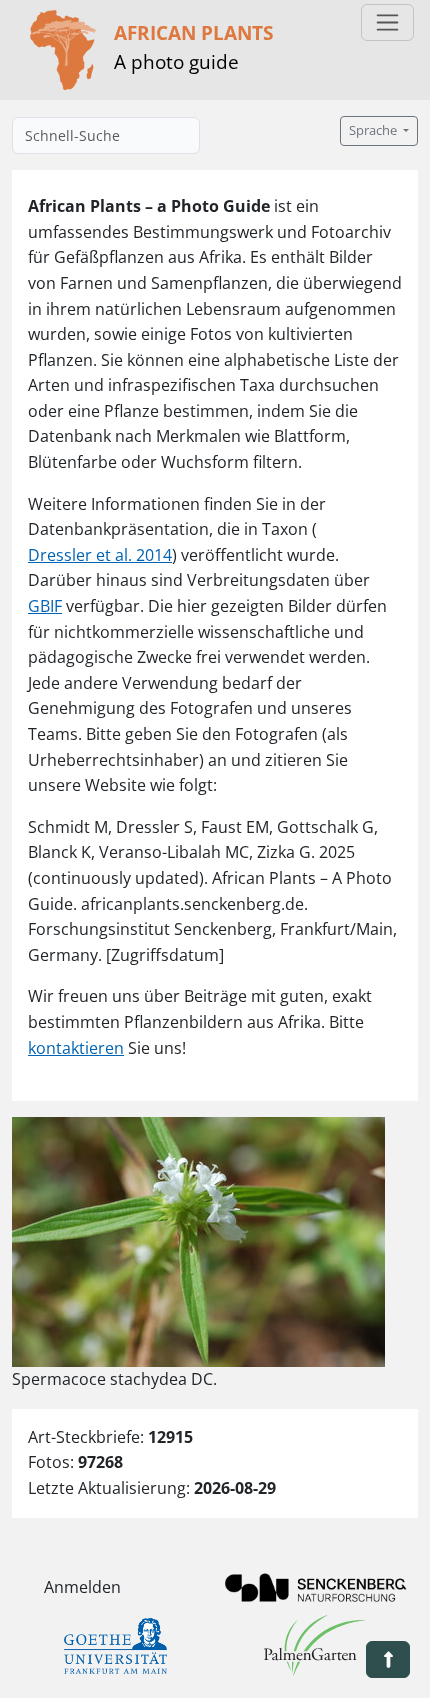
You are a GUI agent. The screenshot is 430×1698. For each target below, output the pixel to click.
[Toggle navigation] (387, 22)
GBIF (45, 606)
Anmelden (82, 1587)
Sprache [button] (374, 130)
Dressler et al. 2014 (100, 555)
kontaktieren (76, 1048)
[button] (388, 1659)
